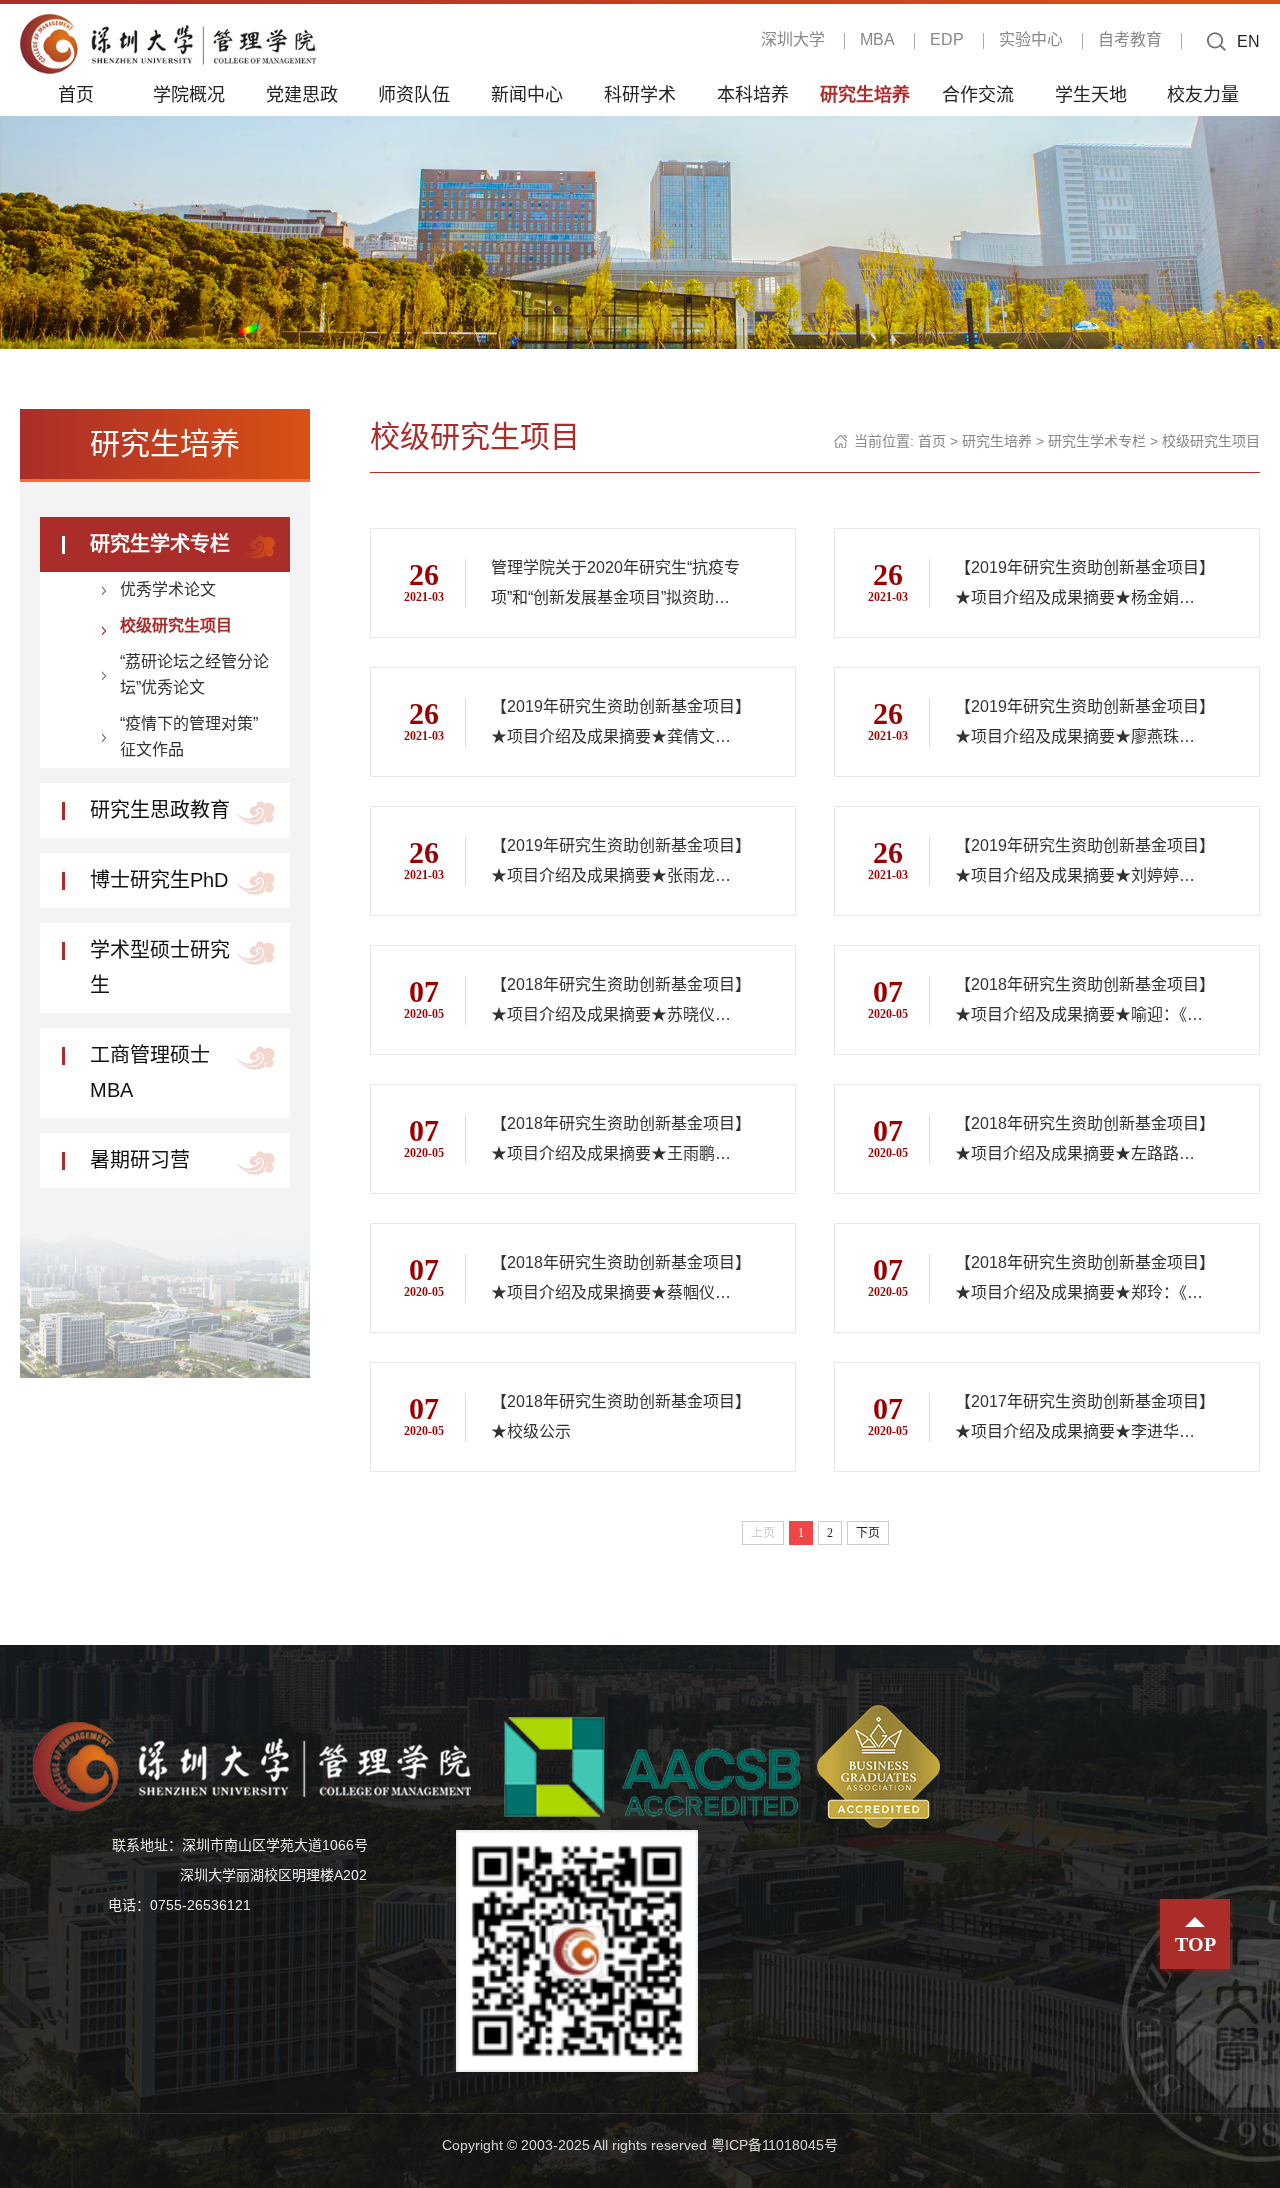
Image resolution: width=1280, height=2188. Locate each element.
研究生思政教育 (160, 810)
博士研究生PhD (159, 880)
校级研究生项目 (176, 625)
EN (1248, 41)
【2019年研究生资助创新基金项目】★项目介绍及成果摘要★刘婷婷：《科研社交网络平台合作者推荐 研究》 (1081, 864)
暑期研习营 (140, 1160)
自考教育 (1130, 39)
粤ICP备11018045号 (774, 2145)
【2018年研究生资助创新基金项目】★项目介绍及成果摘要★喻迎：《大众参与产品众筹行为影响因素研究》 (1082, 1003)
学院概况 (189, 94)
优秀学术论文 (168, 589)
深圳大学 (793, 39)
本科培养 (753, 94)
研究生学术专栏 (160, 544)
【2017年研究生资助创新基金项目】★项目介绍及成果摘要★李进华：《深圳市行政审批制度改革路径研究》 (1081, 1420)
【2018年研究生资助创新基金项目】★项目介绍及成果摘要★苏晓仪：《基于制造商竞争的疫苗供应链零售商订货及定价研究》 (617, 1003)
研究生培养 (865, 94)
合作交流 (978, 94)
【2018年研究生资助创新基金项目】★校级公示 (617, 1416)
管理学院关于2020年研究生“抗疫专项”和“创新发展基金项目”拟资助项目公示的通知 (615, 586)
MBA (877, 39)
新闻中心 (527, 94)
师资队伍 (414, 94)
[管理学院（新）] (168, 42)
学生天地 (1091, 94)
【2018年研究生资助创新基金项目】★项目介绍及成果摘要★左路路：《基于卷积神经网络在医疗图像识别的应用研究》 (1081, 1142)
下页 (868, 1533)
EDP (947, 39)
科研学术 (640, 94)
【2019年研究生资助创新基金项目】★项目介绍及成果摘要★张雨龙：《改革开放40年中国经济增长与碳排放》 (617, 864)
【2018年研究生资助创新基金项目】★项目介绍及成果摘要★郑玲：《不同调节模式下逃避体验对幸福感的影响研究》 (1081, 1281)
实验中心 (1031, 39)
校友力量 (1203, 94)
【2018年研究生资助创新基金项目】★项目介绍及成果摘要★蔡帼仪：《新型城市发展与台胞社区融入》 (617, 1281)
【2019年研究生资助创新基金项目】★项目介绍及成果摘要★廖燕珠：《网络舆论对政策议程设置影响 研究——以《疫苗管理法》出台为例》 (1082, 725)
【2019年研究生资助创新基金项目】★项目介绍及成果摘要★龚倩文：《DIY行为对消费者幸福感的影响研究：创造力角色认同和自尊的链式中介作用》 (617, 725)
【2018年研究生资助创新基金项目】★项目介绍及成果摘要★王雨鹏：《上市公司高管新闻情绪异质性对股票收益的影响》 (617, 1142)
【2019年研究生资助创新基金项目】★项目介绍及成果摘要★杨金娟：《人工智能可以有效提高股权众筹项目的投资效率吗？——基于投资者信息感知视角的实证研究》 (1081, 586)
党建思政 (302, 94)
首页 (76, 94)
